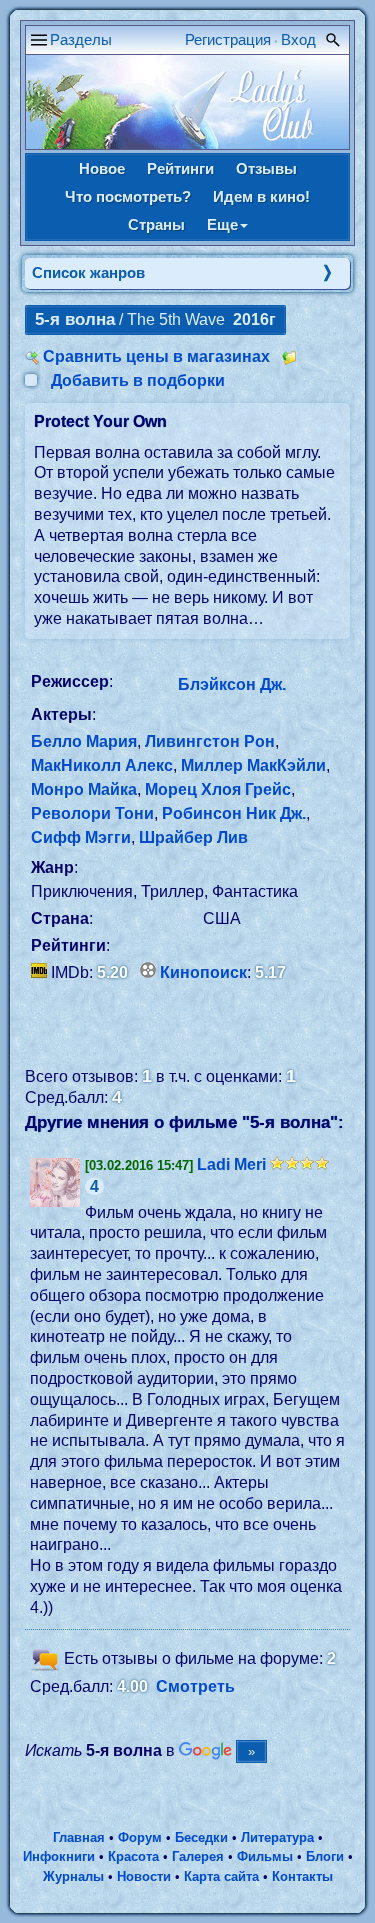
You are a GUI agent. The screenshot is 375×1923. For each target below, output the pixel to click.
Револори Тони (92, 813)
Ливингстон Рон (210, 741)
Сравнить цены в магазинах (156, 356)
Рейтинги (180, 168)
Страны (156, 224)
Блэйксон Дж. (232, 684)
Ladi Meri (231, 1164)
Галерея (198, 1856)
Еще (222, 224)
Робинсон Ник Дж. (234, 813)
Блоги (325, 1856)
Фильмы (265, 1856)
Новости (144, 1876)
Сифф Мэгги (81, 837)
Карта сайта (221, 1876)
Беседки (201, 1837)
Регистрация (228, 39)
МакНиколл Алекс (102, 765)
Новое (102, 168)
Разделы (81, 39)
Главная (79, 1837)
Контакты (302, 1876)
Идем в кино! (261, 196)
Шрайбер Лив (193, 837)
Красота (133, 1856)
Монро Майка (84, 789)
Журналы (73, 1876)
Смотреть (195, 1686)
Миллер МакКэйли (253, 765)
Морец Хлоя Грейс (218, 789)
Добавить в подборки (138, 380)
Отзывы (266, 168)
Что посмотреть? (128, 196)
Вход (298, 39)
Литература (277, 1837)
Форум (140, 1837)
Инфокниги (59, 1856)
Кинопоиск (203, 972)
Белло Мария (84, 741)
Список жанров (88, 272)
